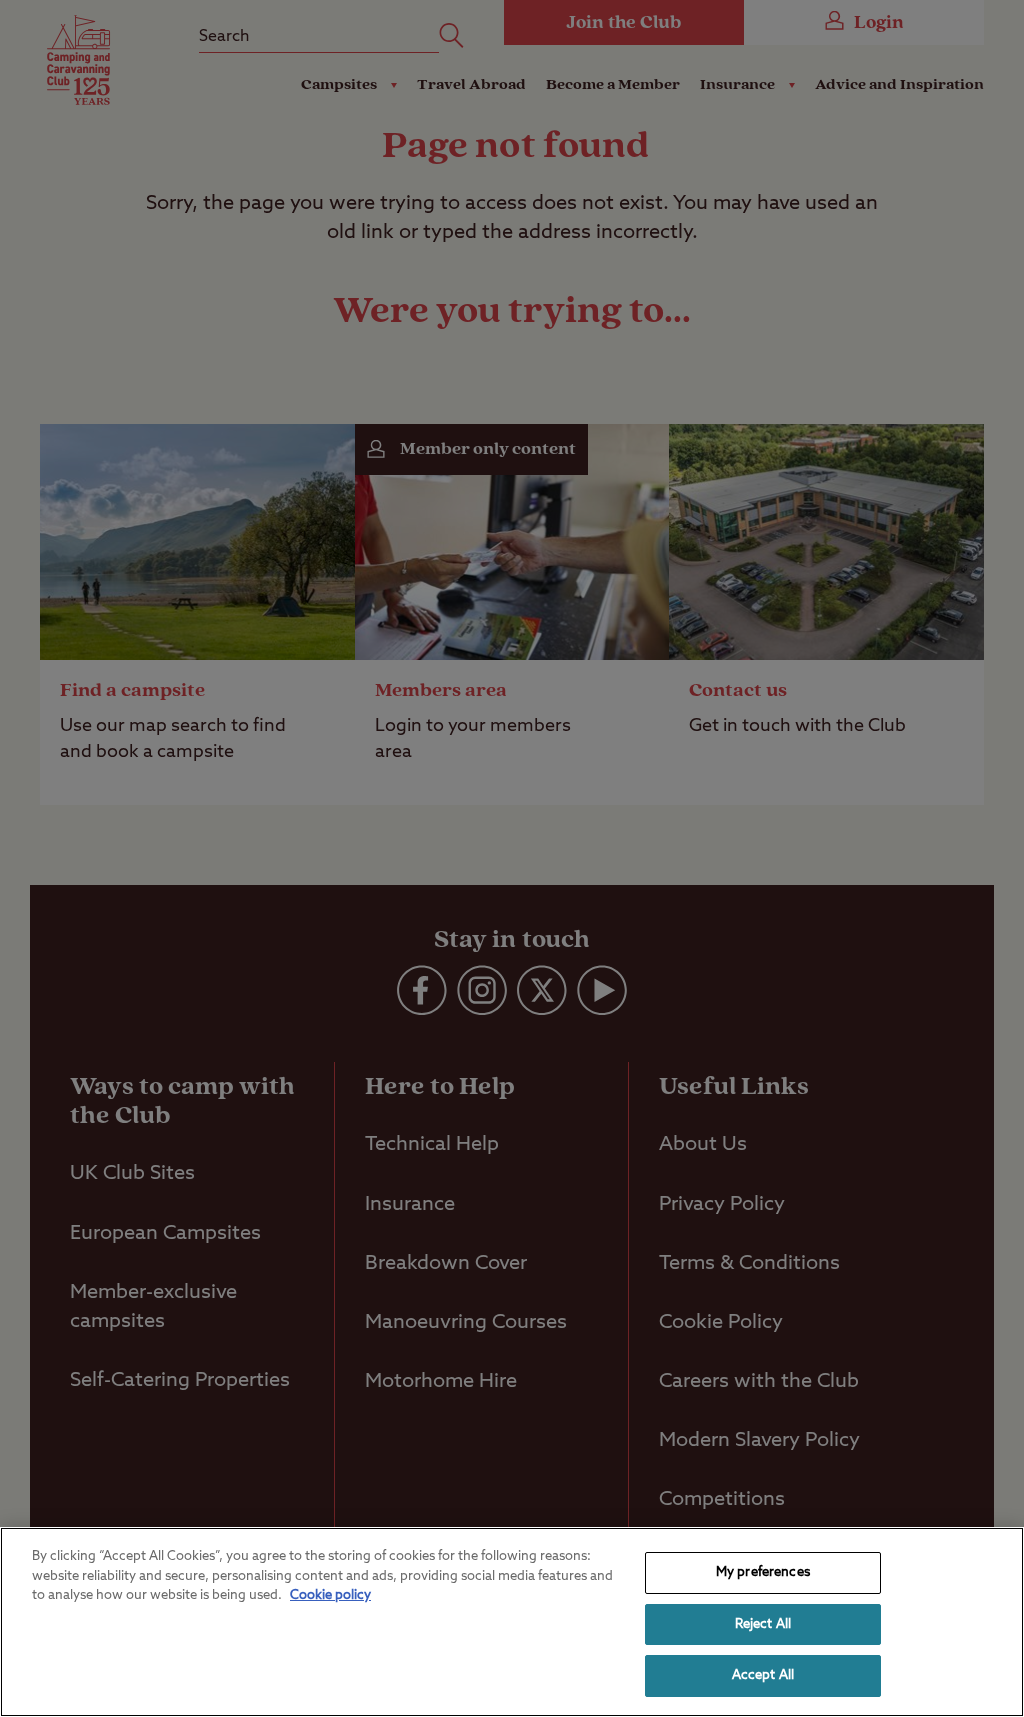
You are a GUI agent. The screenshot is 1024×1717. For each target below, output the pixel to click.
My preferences (763, 1572)
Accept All (763, 1675)
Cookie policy (330, 1595)
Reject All (763, 1624)
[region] (512, 1622)
